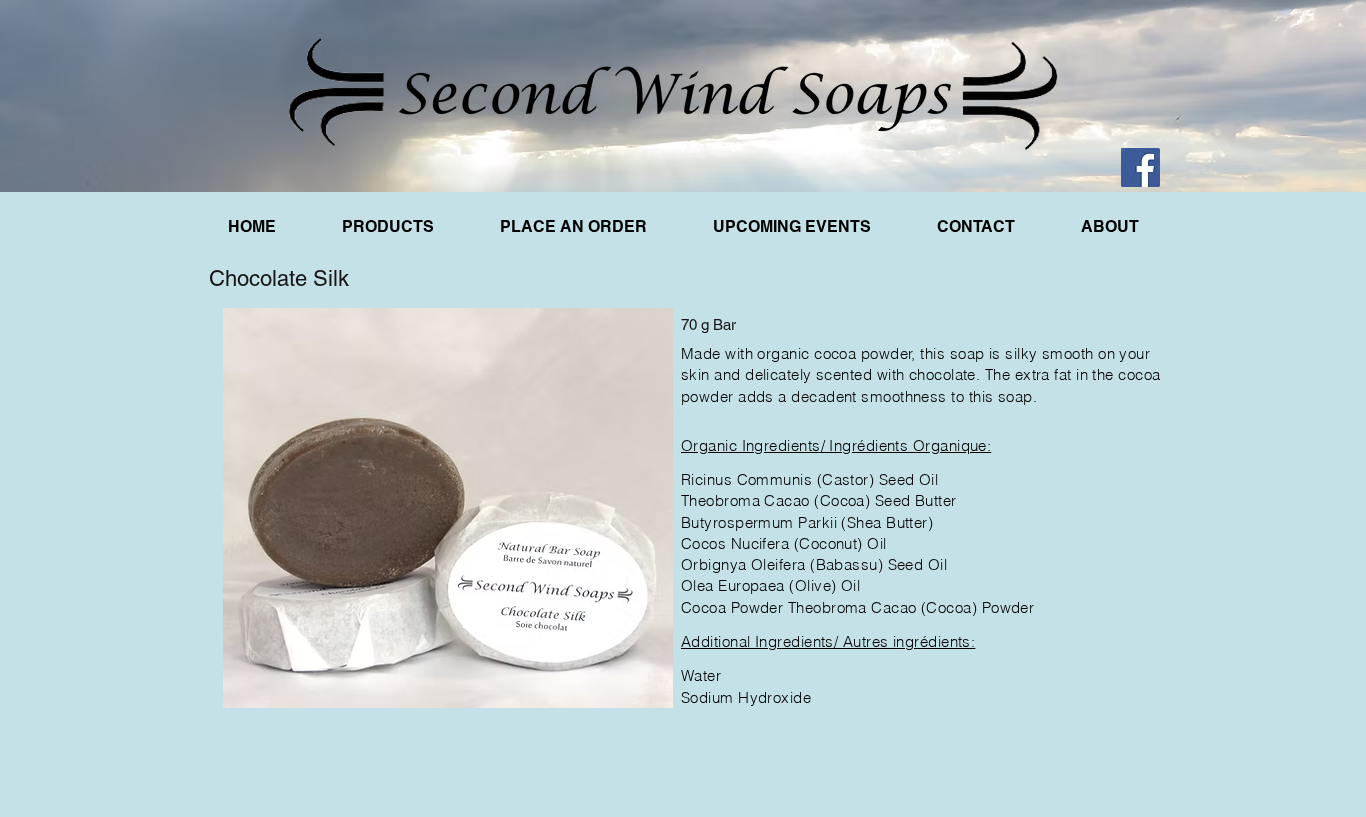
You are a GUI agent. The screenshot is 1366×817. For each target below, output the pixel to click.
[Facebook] (1140, 167)
